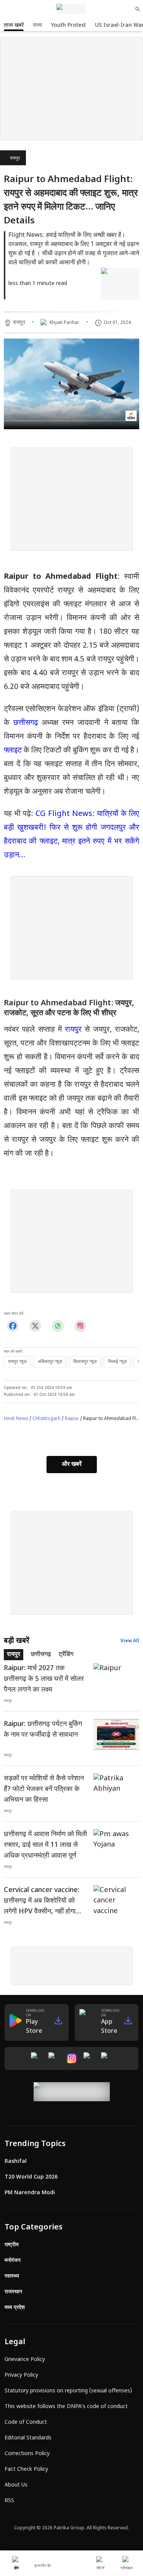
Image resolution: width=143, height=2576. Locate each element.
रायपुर (15, 158)
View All (130, 1641)
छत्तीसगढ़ (28, 723)
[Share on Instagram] (80, 1326)
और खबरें (72, 1465)
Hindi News (16, 1419)
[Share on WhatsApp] (58, 1326)
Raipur (72, 1419)
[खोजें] (138, 9)
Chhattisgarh (47, 1419)
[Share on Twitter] (35, 1326)
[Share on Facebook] (13, 1326)
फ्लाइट (13, 751)
